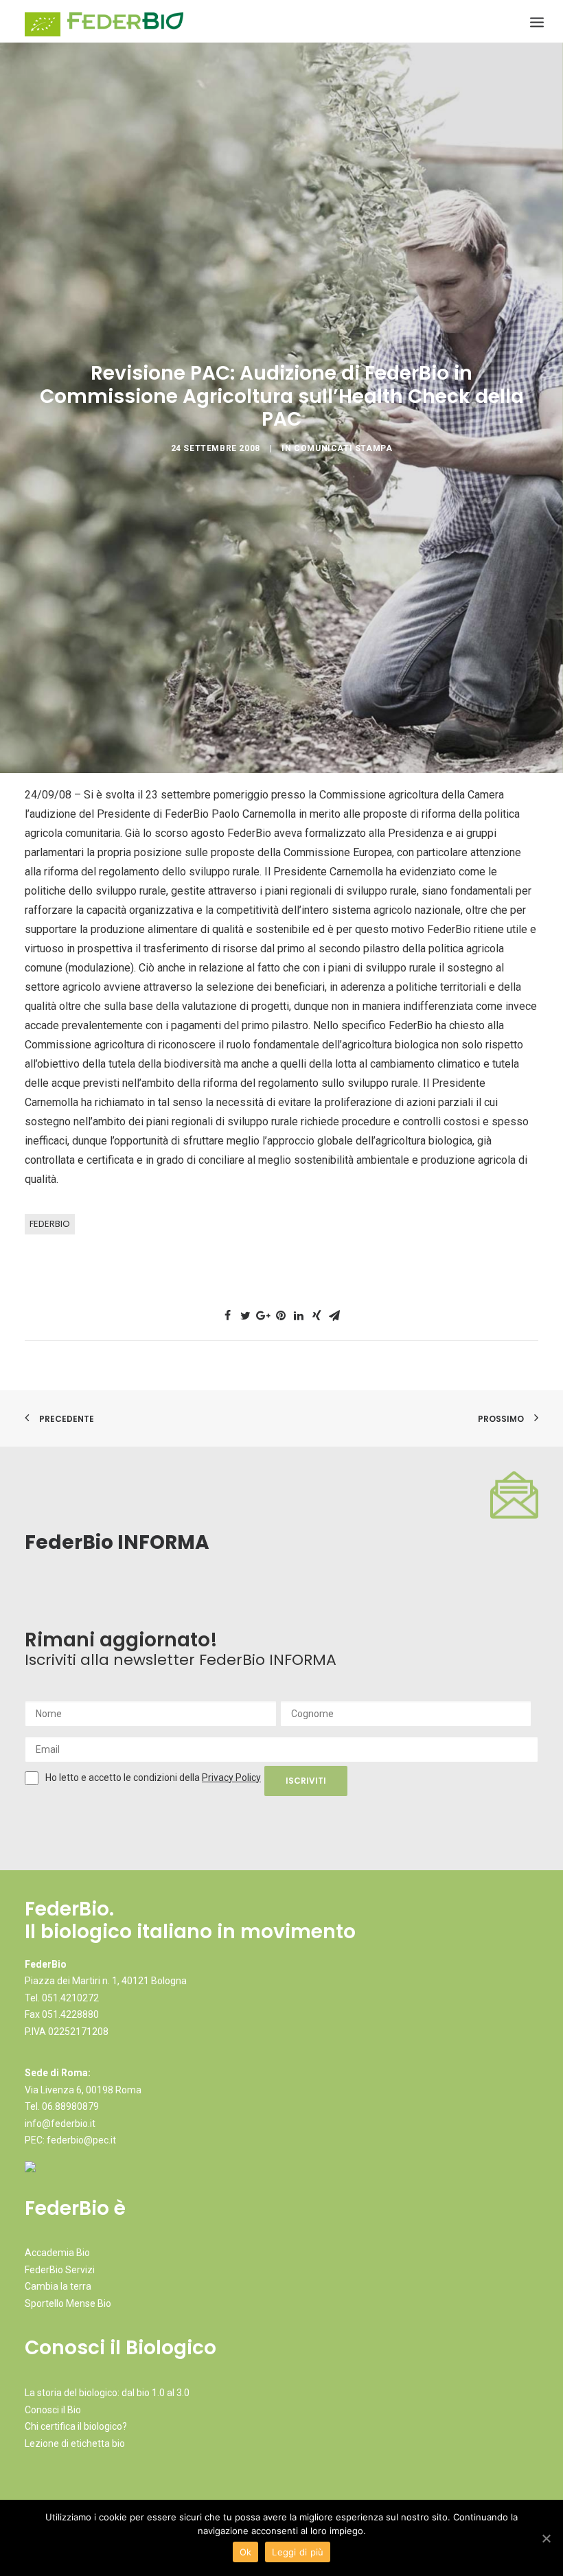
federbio (50, 1224)
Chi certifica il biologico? (76, 2426)
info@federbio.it (60, 2124)
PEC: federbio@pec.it (70, 2140)
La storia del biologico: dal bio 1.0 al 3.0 (107, 2393)
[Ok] (546, 2538)
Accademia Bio (57, 2253)
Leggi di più (298, 2552)
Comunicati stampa (343, 448)
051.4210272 (70, 1998)
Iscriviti (306, 1781)
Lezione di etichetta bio (75, 2443)
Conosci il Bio (53, 2410)
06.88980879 (70, 2106)
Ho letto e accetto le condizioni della (124, 1778)
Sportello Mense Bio (68, 2303)
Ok (246, 2552)
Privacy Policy (231, 1778)
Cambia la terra (58, 2286)
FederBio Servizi (60, 2270)
